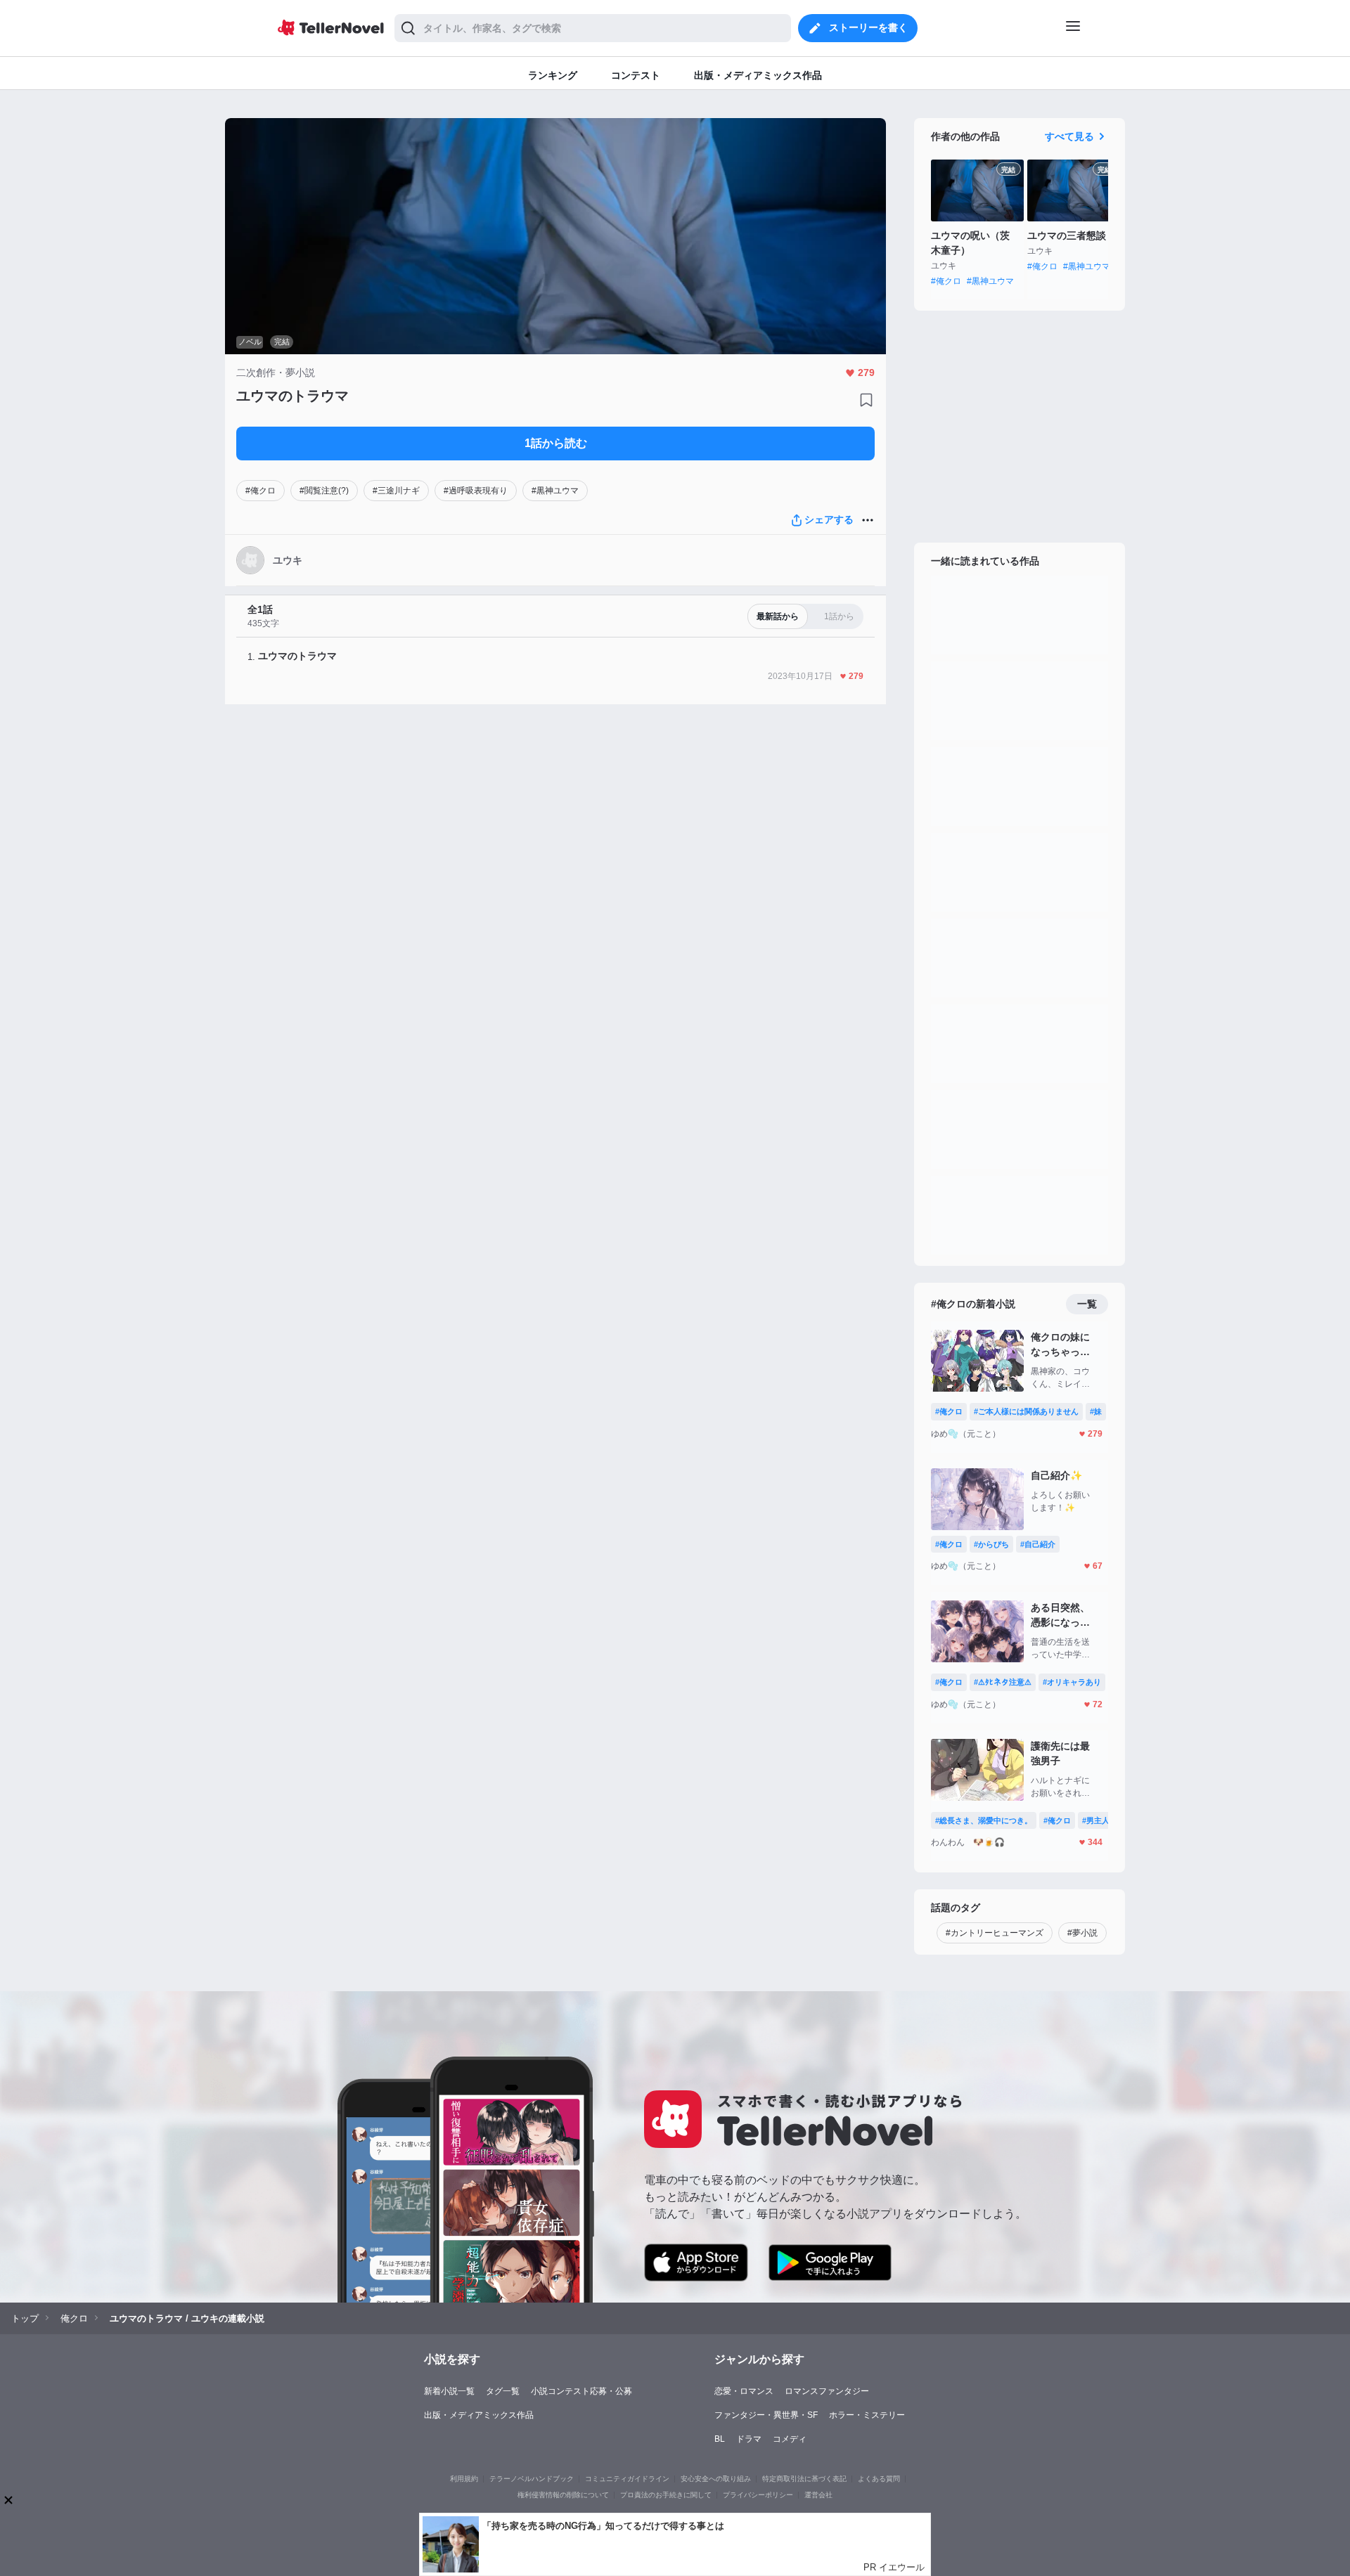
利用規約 (464, 2479)
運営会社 (818, 2495)
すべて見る (1069, 136)
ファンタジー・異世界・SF (766, 2415)
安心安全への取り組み (716, 2479)
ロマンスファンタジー (827, 2391)
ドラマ (749, 2439)
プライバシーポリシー (758, 2495)
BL (720, 2439)
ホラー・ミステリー (867, 2415)
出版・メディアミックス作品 (479, 2415)
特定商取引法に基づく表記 (804, 2479)
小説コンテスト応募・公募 (581, 2391)
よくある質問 (879, 2479)
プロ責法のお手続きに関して (666, 2495)
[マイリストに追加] (866, 400)
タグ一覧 (503, 2391)
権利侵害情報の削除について (563, 2495)
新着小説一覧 (449, 2391)
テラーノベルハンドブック (532, 2479)
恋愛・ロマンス (744, 2391)
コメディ (790, 2439)
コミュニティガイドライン (627, 2479)
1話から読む (556, 443)
